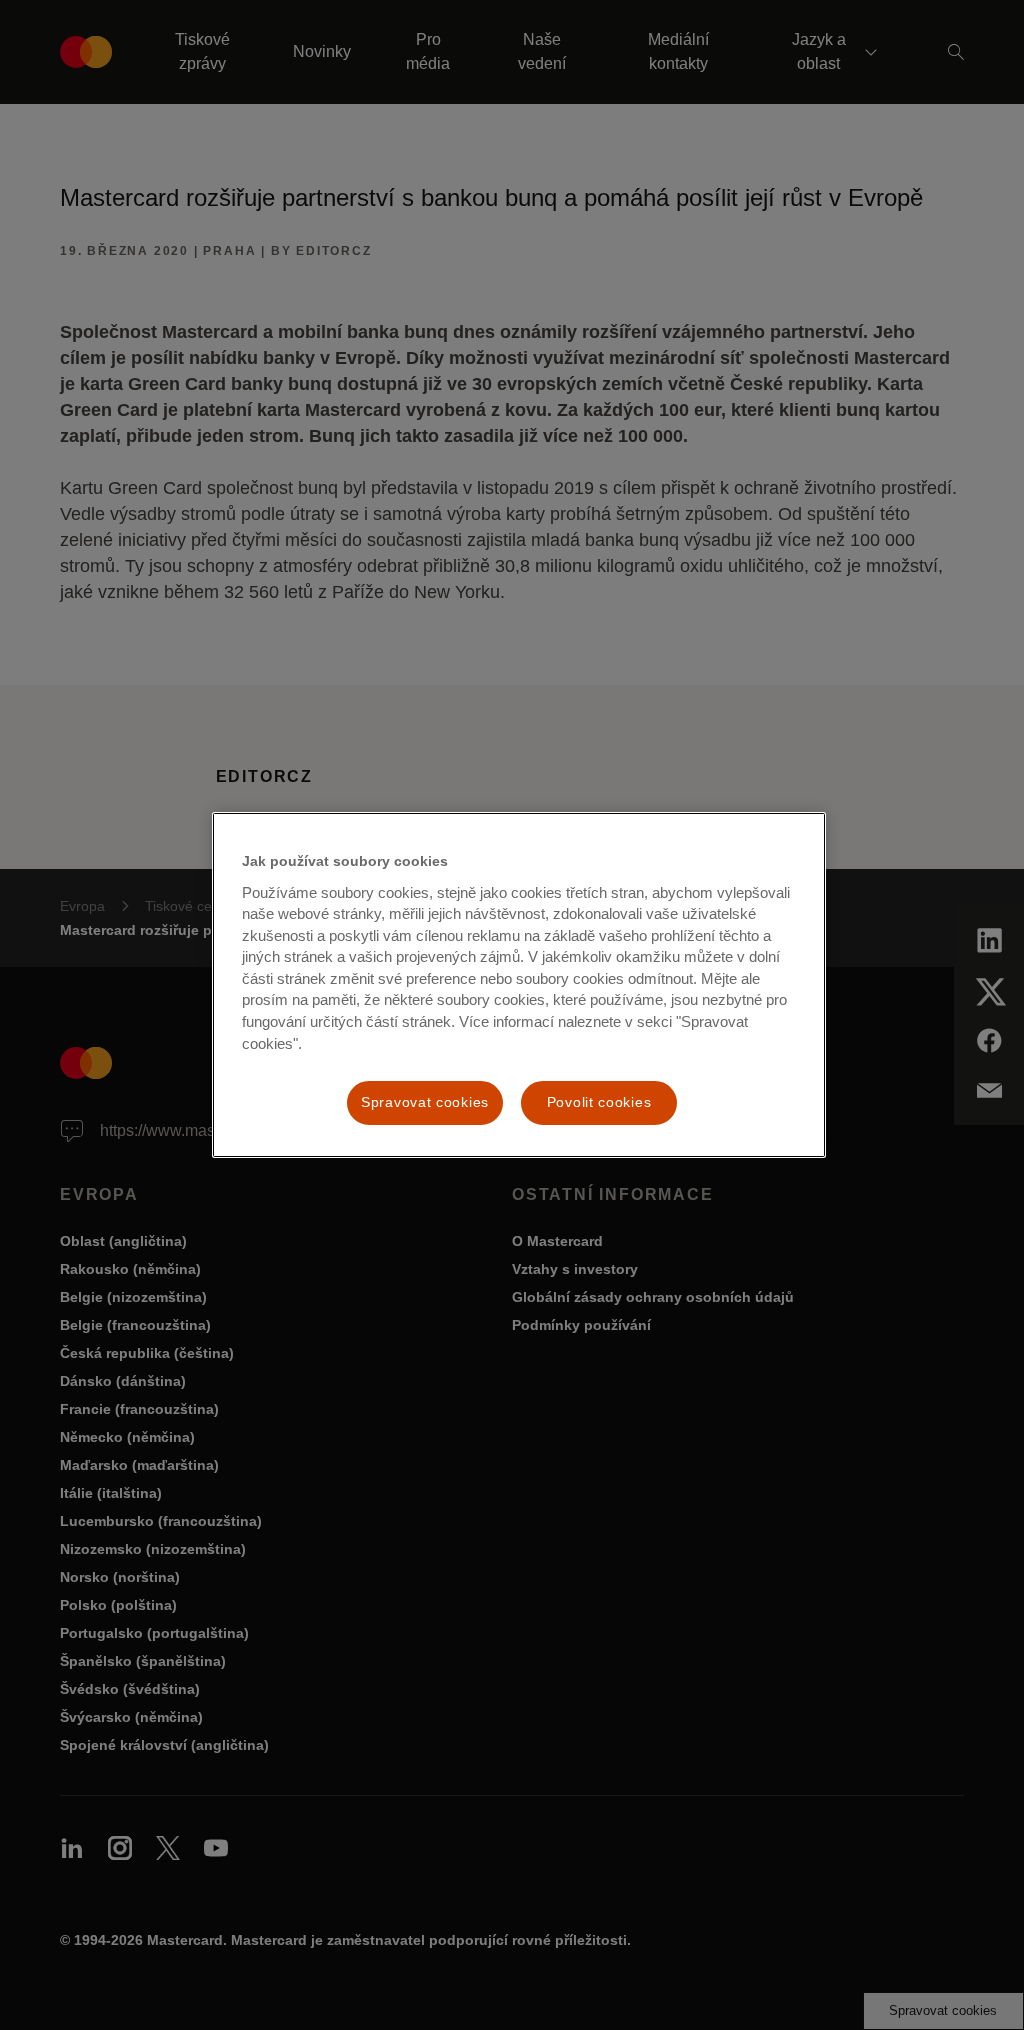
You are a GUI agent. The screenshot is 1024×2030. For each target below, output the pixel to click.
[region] (519, 985)
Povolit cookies (599, 1102)
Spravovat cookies (425, 1102)
